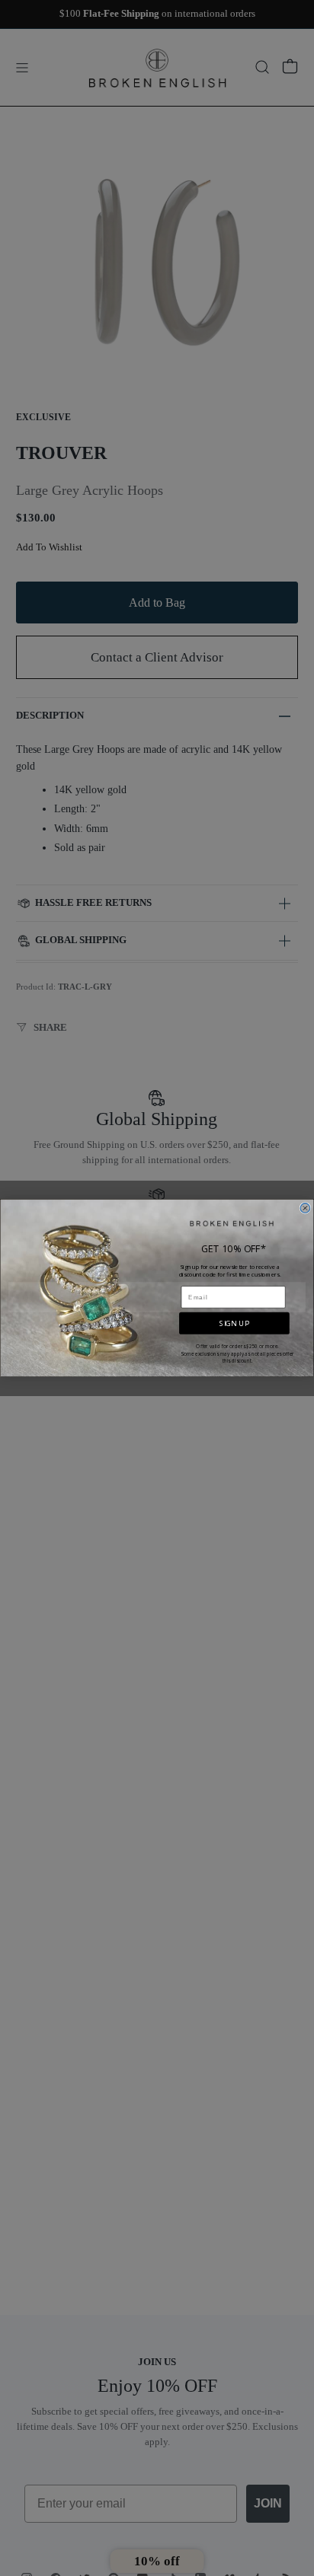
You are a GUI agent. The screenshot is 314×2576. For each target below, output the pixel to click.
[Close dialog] (305, 1208)
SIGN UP (234, 1323)
